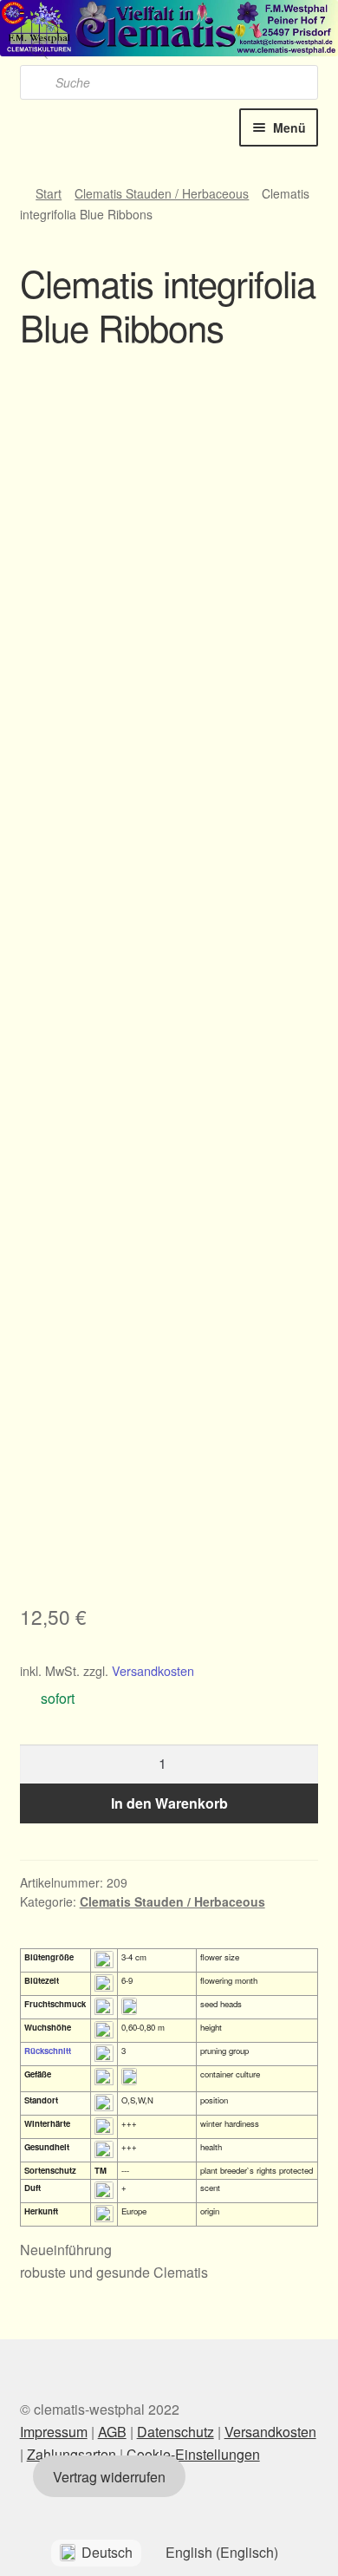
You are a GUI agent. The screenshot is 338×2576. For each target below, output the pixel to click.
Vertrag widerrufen (109, 2477)
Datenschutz (175, 2432)
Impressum (54, 2432)
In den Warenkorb (169, 1803)
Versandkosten (153, 1670)
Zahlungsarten (71, 2454)
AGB (112, 2432)
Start (49, 193)
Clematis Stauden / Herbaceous (162, 193)
